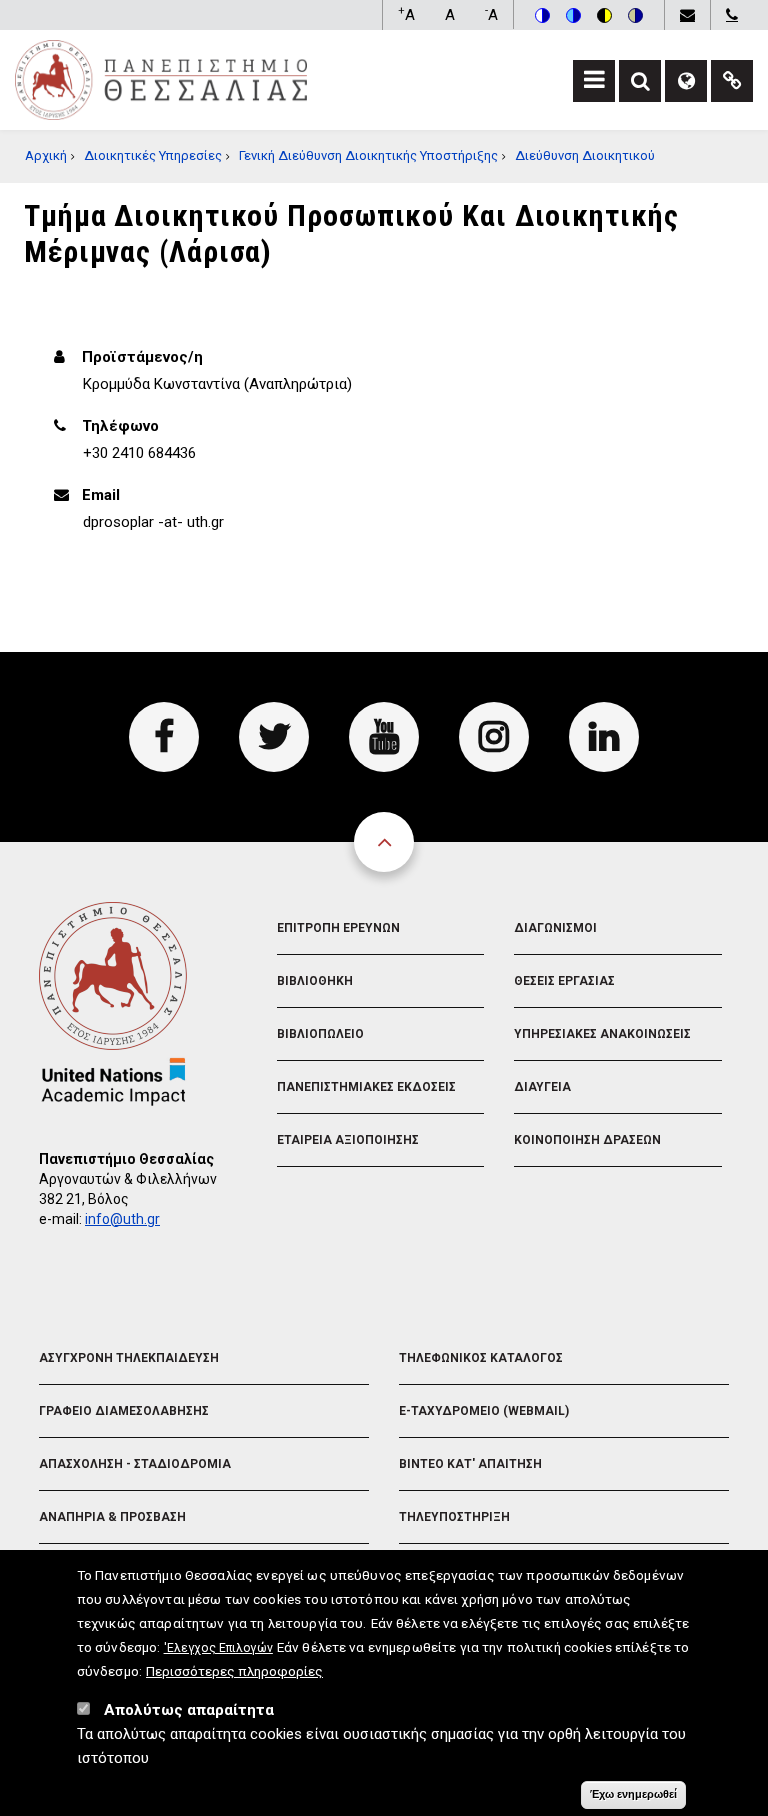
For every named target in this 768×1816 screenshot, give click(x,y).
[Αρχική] (161, 79)
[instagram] (494, 737)
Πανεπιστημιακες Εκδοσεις (366, 1087)
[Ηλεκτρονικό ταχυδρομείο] (687, 15)
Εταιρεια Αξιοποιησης (348, 1140)
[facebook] (164, 737)
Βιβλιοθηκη (315, 981)
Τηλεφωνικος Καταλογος (481, 1358)
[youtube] (384, 737)
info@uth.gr (122, 1219)
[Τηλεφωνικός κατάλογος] (731, 15)
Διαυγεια (542, 1087)
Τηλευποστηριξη (454, 1517)
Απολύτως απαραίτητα (189, 1710)
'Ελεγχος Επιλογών (218, 1648)
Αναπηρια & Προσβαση (112, 1517)
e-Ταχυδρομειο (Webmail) (484, 1411)
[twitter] (274, 737)
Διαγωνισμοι (555, 928)
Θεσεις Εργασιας (564, 981)
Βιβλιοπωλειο (320, 1034)
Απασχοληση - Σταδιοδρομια (135, 1464)
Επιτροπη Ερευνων (338, 928)
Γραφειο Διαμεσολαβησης (124, 1411)
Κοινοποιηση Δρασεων (587, 1140)
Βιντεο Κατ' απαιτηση (470, 1464)
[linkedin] (604, 737)
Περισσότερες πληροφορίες (234, 1671)
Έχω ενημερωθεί (633, 1794)
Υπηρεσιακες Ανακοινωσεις (602, 1034)
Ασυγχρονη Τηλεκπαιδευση (129, 1358)
